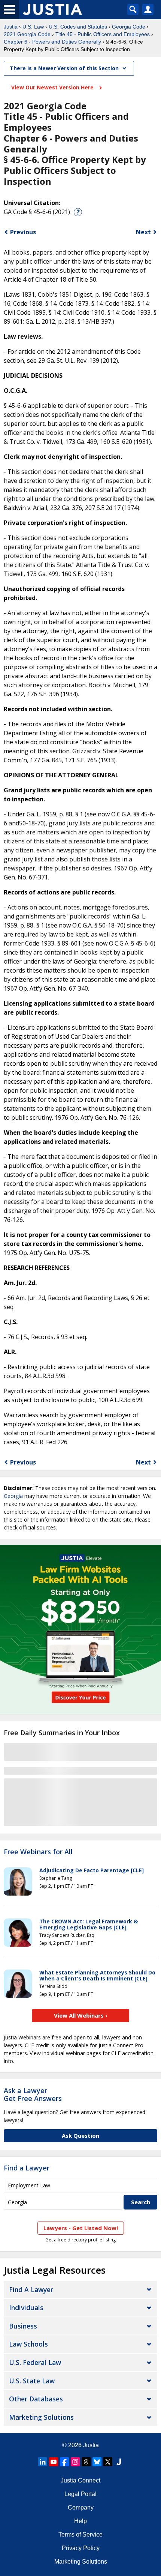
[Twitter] (108, 2462)
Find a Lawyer (27, 2168)
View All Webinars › (81, 2015)
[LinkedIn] (43, 2462)
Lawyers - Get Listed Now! (81, 2228)
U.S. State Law (32, 2381)
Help (80, 2521)
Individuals (26, 2308)
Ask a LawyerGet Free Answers (33, 2095)
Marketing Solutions (41, 2417)
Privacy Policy (81, 2548)
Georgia (13, 1496)
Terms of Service (80, 2535)
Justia (11, 27)
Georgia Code (129, 27)
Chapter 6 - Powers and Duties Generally (52, 42)
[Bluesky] (97, 2462)
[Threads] (86, 2462)
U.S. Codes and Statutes (78, 27)
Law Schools (28, 2344)
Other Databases (36, 2399)
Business (23, 2326)
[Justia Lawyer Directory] (119, 2462)
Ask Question (80, 2136)
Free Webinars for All (38, 1852)
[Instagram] (75, 2462)
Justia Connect (80, 2480)
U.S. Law (33, 27)
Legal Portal (80, 2494)
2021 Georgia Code (27, 34)
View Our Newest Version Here (53, 87)
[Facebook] (64, 2462)
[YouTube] (54, 2462)
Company (81, 2507)
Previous (23, 232)
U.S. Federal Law (35, 2362)
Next (143, 232)
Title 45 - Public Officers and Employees (103, 34)
